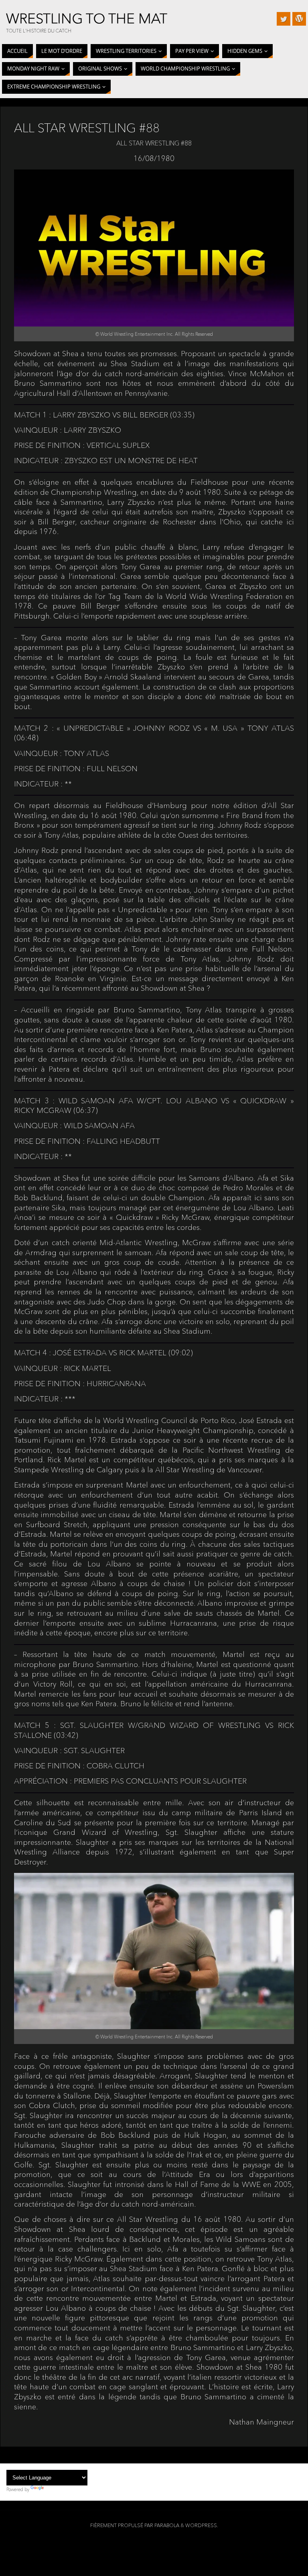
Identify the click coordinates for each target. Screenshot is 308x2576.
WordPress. (202, 2525)
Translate (55, 2489)
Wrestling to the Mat (87, 18)
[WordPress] (299, 19)
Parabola (167, 2525)
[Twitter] (284, 19)
